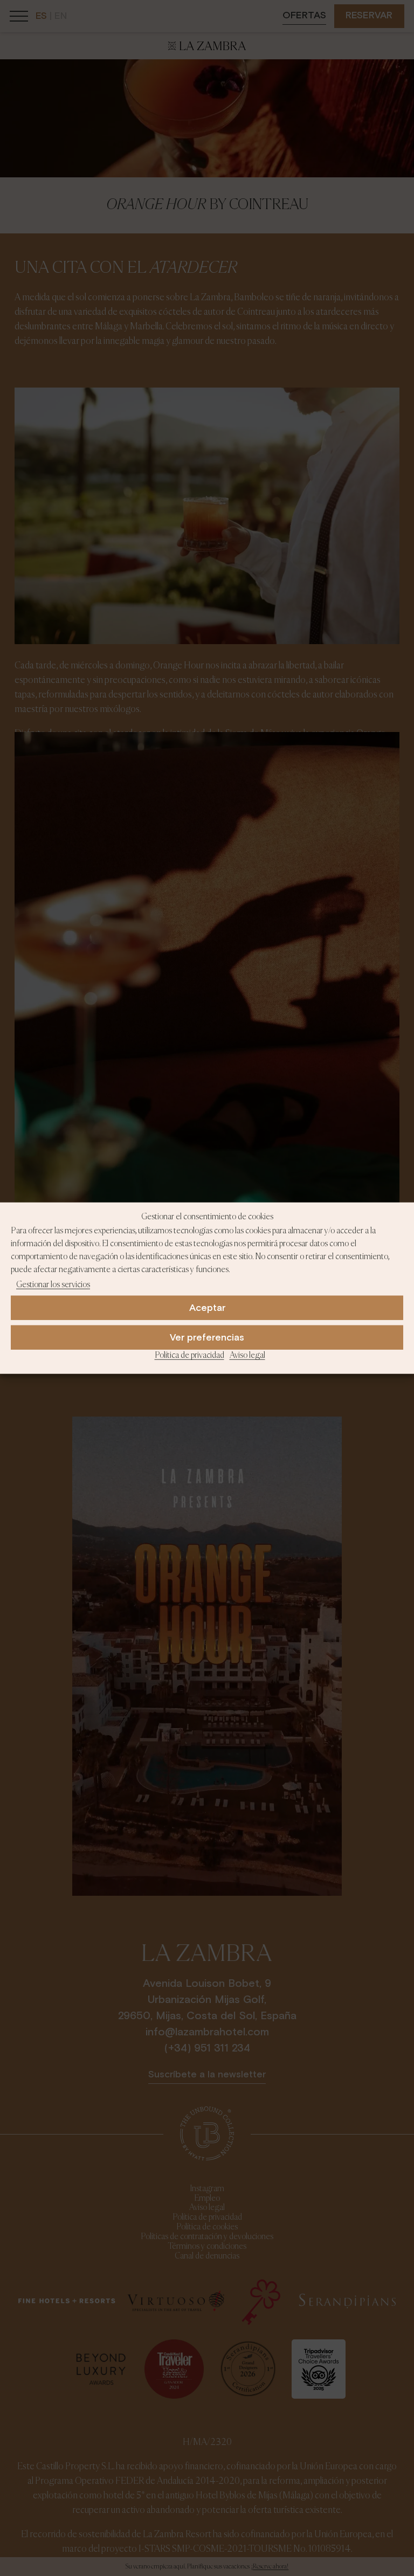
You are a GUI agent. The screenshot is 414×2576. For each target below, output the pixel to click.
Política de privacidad (189, 1356)
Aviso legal (247, 1356)
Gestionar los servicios (53, 1284)
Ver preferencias (207, 1338)
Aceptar (207, 1308)
